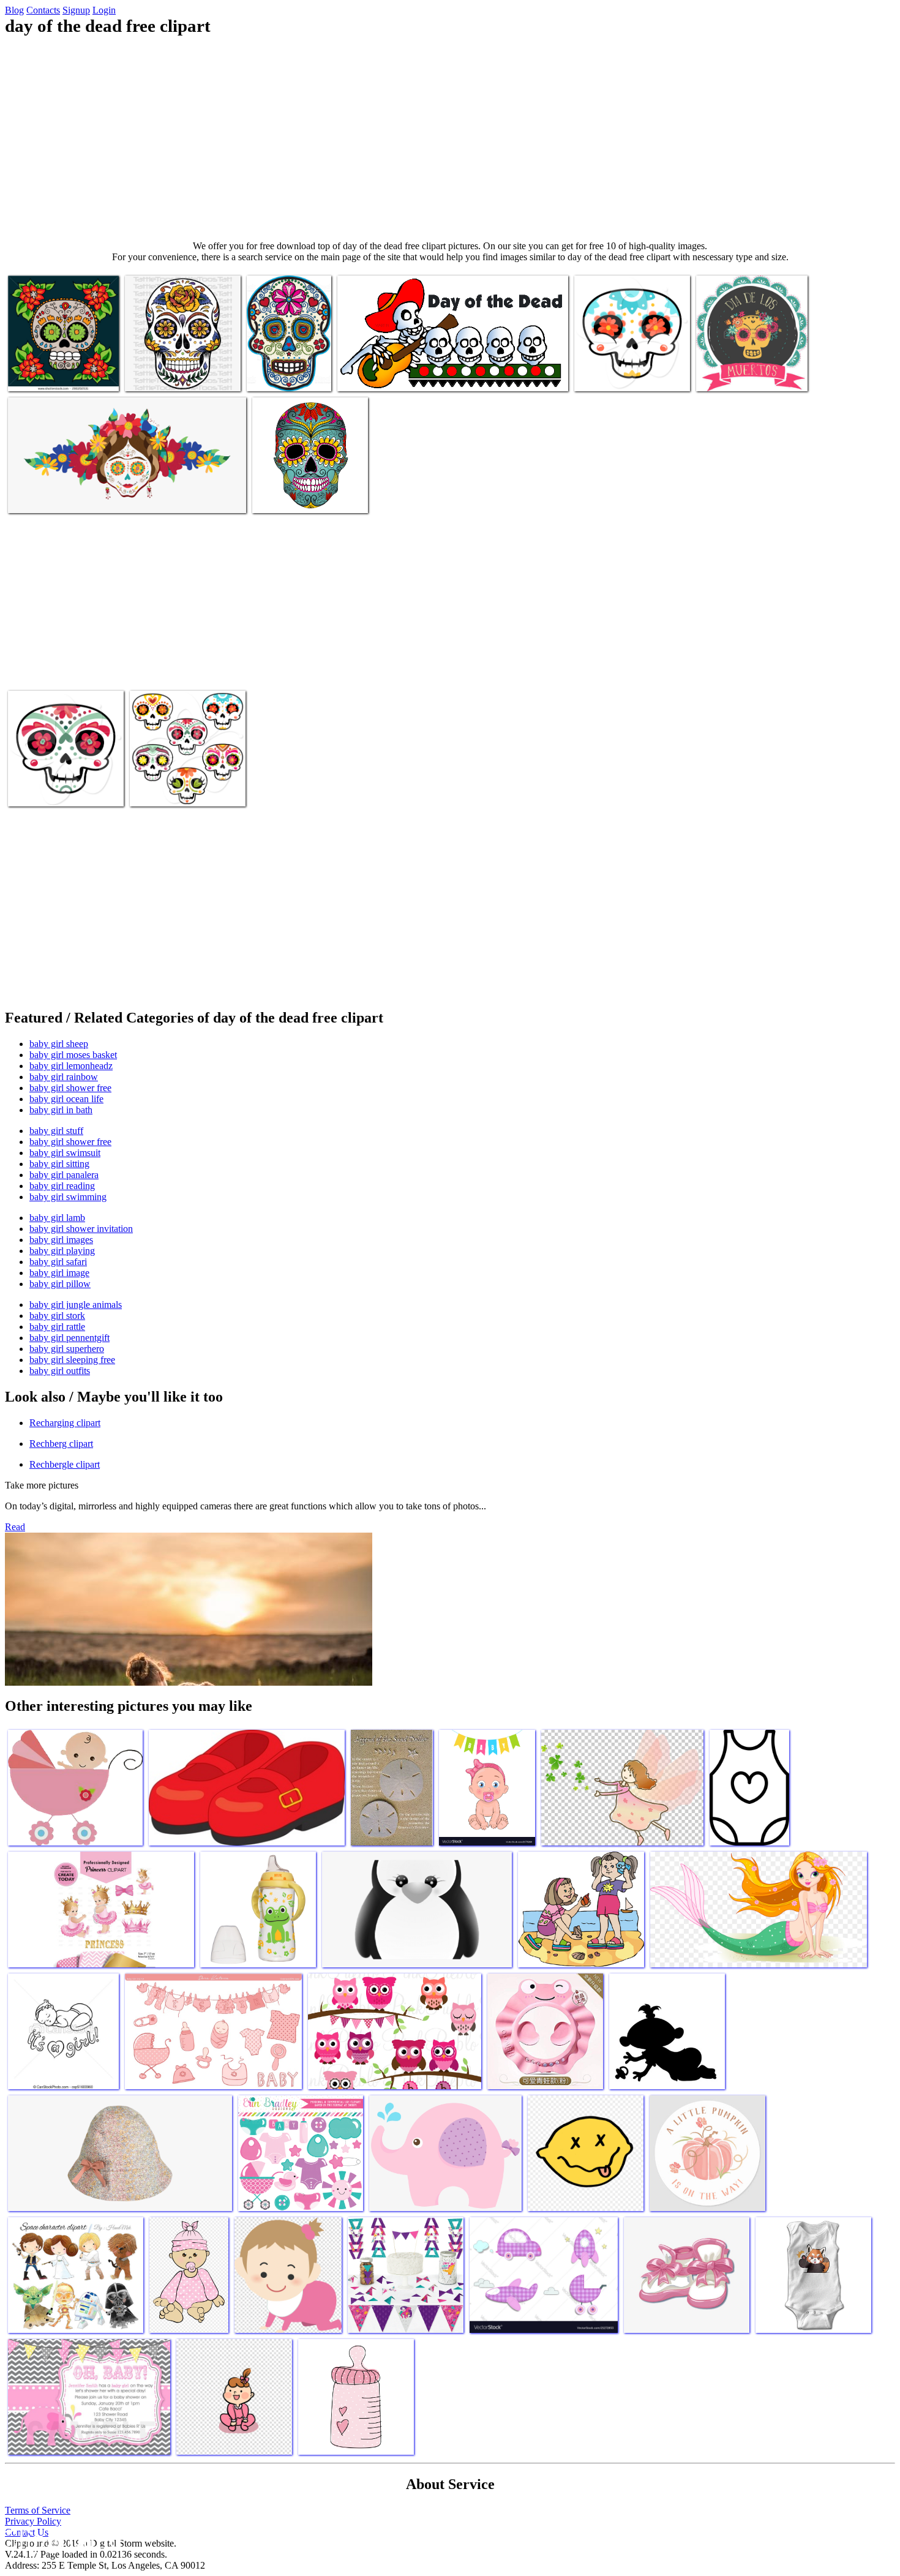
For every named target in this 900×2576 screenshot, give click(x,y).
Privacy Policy (33, 2521)
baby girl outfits (60, 1371)
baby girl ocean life (66, 1099)
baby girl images (61, 1240)
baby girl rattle (57, 1327)
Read (15, 1527)
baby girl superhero (67, 1349)
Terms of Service (38, 2510)
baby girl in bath (61, 1110)
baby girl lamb (57, 1218)
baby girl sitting (59, 1164)
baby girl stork (57, 1316)
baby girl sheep (59, 1044)
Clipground (61, 2539)
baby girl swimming (68, 1197)
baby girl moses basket (73, 1055)
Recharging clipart (65, 1423)
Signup (76, 10)
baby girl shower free (70, 1088)
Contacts (43, 10)
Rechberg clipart (61, 1444)
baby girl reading (62, 1186)
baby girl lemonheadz (71, 1066)
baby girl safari (58, 1262)
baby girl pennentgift (69, 1338)
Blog (14, 10)
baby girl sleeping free (72, 1360)
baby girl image (59, 1273)
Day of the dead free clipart (59, 374)
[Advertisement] (450, 138)
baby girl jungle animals (76, 1305)
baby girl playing (62, 1251)
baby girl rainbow (64, 1077)
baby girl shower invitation (81, 1229)
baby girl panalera (64, 1175)
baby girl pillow (60, 1284)
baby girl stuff (56, 1131)
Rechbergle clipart (65, 1464)
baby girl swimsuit (65, 1153)
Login (104, 10)
